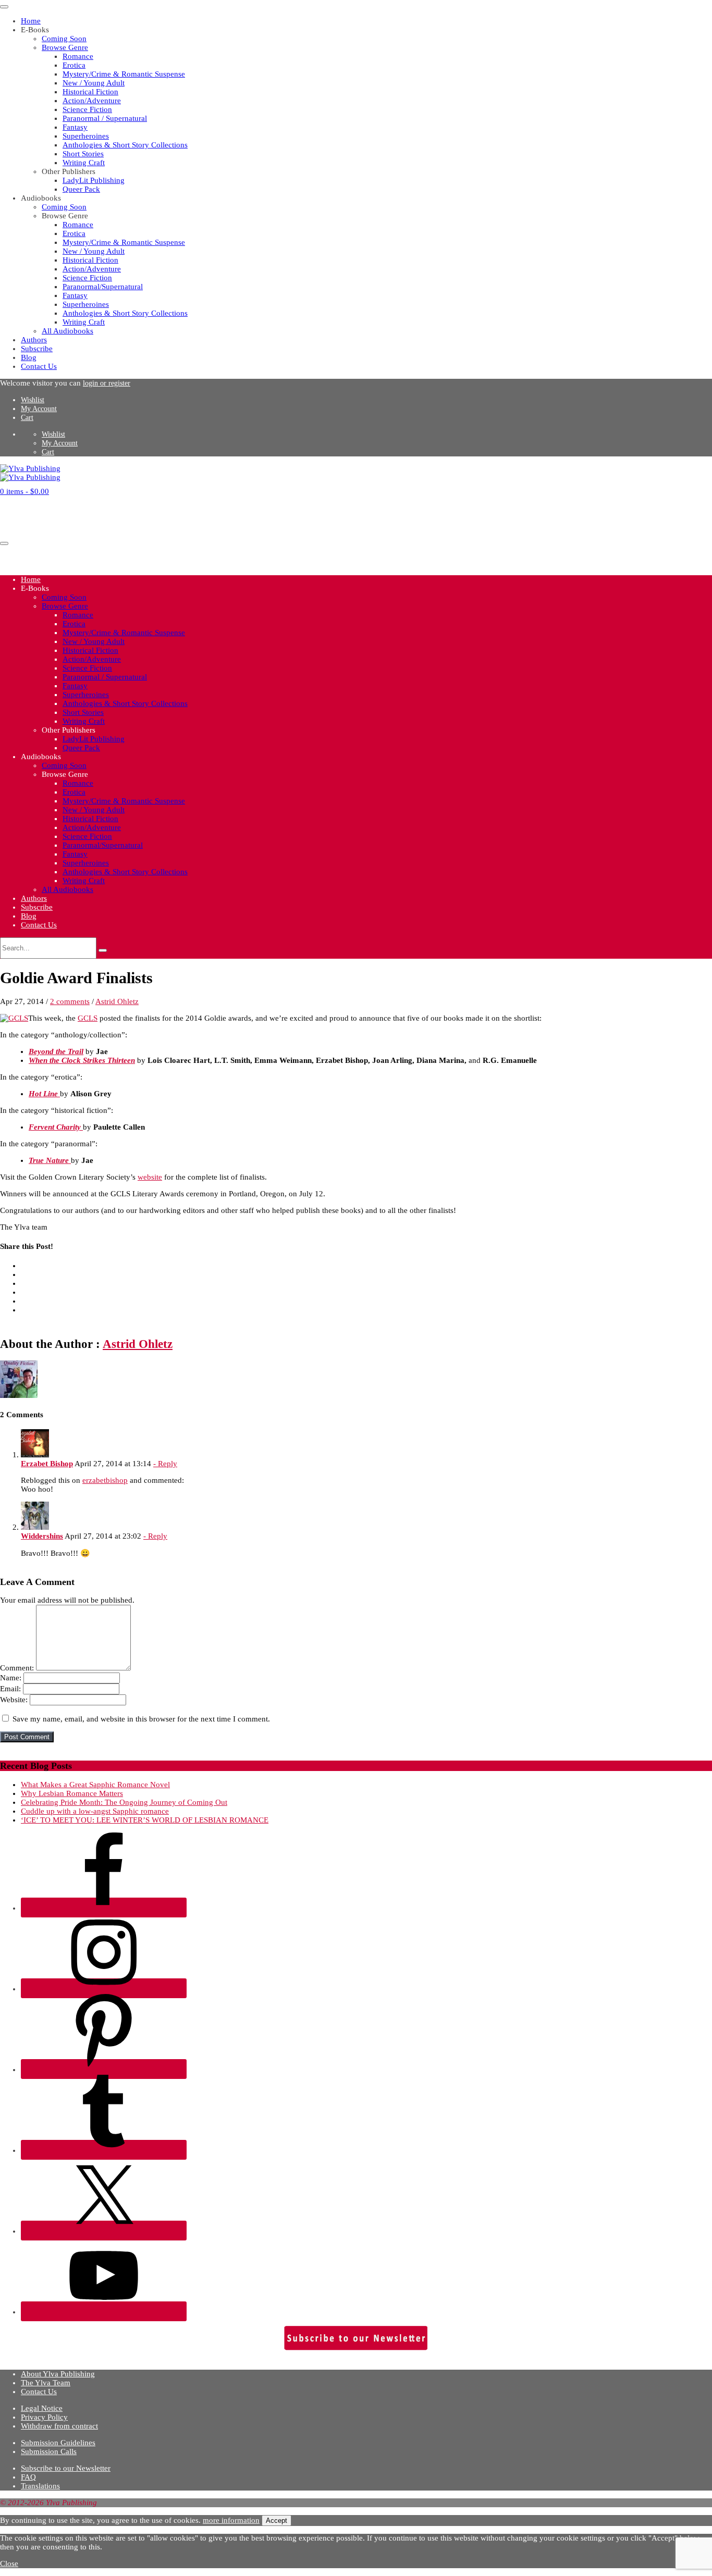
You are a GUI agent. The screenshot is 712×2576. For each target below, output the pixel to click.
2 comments (70, 1001)
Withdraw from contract (59, 2426)
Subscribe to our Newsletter (66, 2468)
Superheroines (86, 136)
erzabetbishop (105, 1480)
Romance (78, 56)
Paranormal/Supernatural (103, 287)
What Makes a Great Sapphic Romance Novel (95, 1785)
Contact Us (39, 366)
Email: (10, 1689)
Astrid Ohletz (117, 1001)
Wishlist (33, 400)
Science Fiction (87, 109)
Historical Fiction (90, 92)
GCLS (88, 1018)
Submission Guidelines (58, 2443)
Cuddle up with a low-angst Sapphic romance (95, 1811)
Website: (14, 1700)
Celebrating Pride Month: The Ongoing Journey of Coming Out (124, 1802)
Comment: (17, 1668)
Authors (34, 340)
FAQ (28, 2477)
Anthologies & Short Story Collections (125, 145)
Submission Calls (49, 2451)
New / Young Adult (94, 83)
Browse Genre (65, 47)
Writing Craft (84, 163)
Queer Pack (81, 189)
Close (9, 2563)
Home (31, 21)
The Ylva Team (46, 2383)
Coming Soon (64, 39)
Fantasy (75, 127)
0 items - (24, 491)
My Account (39, 409)
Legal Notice (42, 2408)
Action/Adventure (92, 101)
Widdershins (42, 1536)
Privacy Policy (44, 2417)
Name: (11, 1678)
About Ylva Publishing (58, 2374)
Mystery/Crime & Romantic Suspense (124, 74)
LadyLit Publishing (94, 180)
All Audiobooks (67, 331)
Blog (29, 357)
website (150, 1177)
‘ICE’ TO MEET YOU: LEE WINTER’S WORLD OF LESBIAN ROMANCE (145, 1820)
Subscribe (37, 349)
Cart (27, 418)
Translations (40, 2486)
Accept (277, 2521)
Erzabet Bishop (47, 1464)
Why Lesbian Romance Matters (72, 1793)
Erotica (74, 65)
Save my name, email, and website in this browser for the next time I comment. (141, 1719)
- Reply (165, 1464)
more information (231, 2520)
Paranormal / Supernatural (105, 118)
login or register (107, 383)
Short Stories (83, 154)
